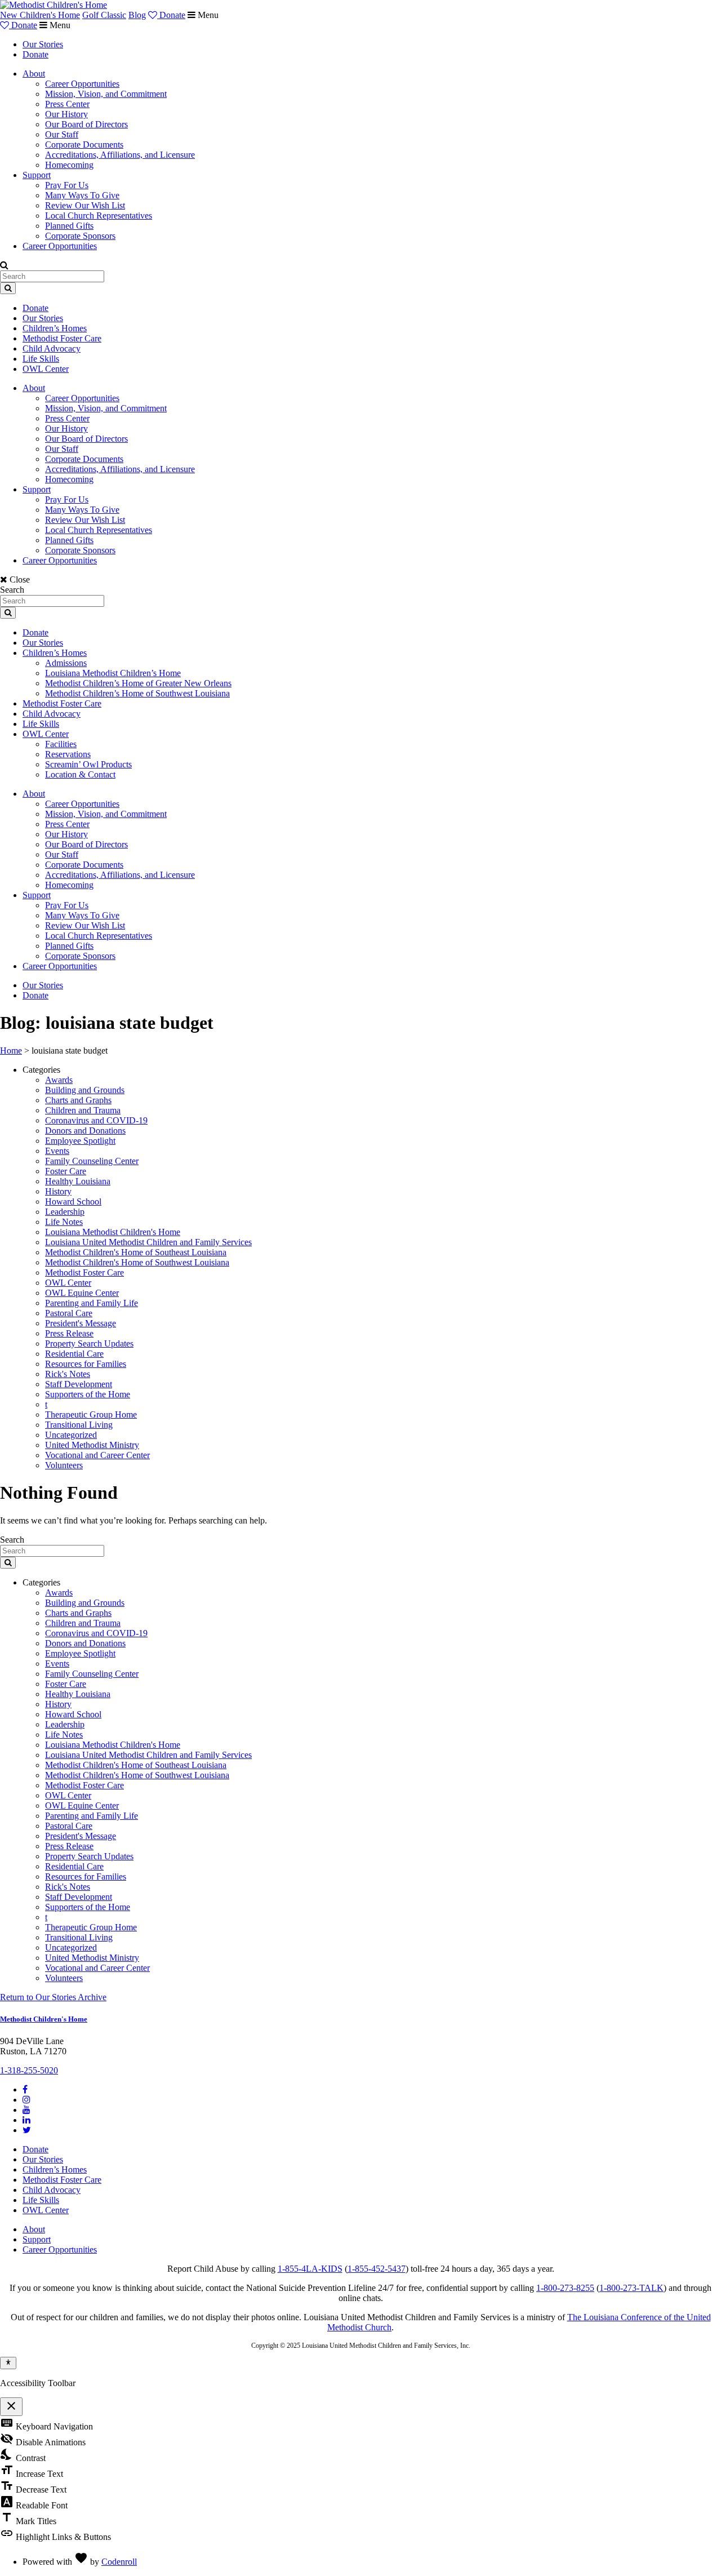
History (58, 1191)
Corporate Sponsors (80, 236)
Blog (137, 15)
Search (12, 590)
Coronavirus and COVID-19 (96, 1120)
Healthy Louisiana (78, 1181)
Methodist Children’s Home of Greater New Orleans (138, 683)
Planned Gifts (69, 226)
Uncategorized (71, 1435)
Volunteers (64, 1465)
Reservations (68, 754)
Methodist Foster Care (62, 338)
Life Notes (64, 1222)
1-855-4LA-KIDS (310, 2269)
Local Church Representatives (99, 216)
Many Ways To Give (82, 195)
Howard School (73, 1202)
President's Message (81, 1323)
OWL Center (46, 369)
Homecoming (69, 165)
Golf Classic (104, 15)
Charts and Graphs (78, 1100)
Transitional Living (79, 1425)
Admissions (66, 663)
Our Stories (43, 44)
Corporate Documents (84, 145)
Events (57, 1151)
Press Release (69, 1333)
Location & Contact (80, 774)
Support (37, 175)
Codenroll (119, 2562)
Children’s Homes (55, 328)
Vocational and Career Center (97, 1455)
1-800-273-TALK (631, 2288)
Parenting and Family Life (92, 1303)
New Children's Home (40, 15)
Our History (66, 114)
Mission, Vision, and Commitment (106, 94)
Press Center (67, 104)
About (34, 74)
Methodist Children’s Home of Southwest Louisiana (137, 693)
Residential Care (74, 1354)
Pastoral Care (69, 1313)
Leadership (65, 1212)
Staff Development (79, 1384)
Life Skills (41, 359)
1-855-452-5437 (377, 2269)
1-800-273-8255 (565, 2288)
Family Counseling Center (92, 1161)
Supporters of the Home (88, 1394)
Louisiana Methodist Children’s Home (113, 673)
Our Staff (62, 134)
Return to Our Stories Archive (53, 1997)
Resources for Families (86, 1364)
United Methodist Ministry (92, 1445)
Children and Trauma (83, 1110)
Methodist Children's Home (44, 2019)
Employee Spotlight (80, 1141)
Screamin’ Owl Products (88, 764)
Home (11, 1051)
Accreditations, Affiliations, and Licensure (120, 155)
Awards (59, 1080)
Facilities (61, 744)
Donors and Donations (85, 1131)
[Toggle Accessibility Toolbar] (8, 2363)
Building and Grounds (85, 1090)
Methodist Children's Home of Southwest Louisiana (137, 1262)
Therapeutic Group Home (91, 1414)
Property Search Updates (89, 1343)
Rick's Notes (68, 1374)
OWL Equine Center (82, 1293)
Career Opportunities (82, 84)
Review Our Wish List (85, 205)
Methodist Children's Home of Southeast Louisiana (136, 1252)
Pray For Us (67, 185)
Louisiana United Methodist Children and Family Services (148, 1242)
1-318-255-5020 (29, 2070)
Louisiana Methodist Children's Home (113, 1232)
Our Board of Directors (86, 124)
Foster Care (66, 1171)
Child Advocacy (52, 348)
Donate (171, 15)
